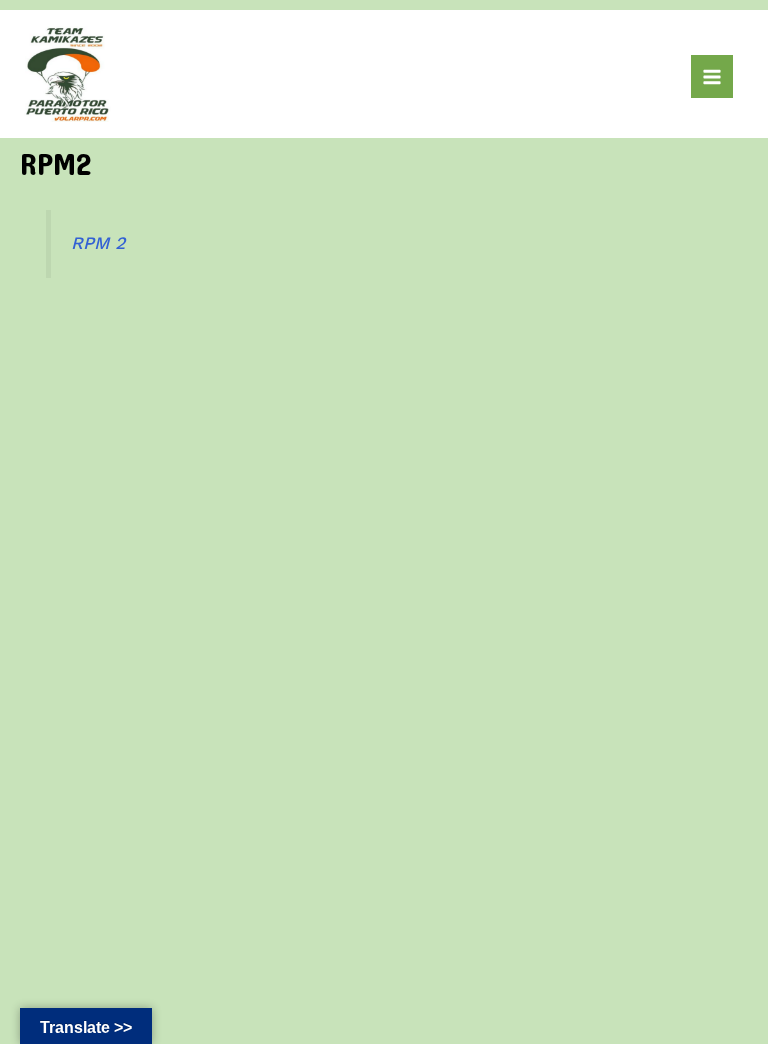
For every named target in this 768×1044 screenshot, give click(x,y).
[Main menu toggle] (712, 76)
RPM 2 (98, 243)
